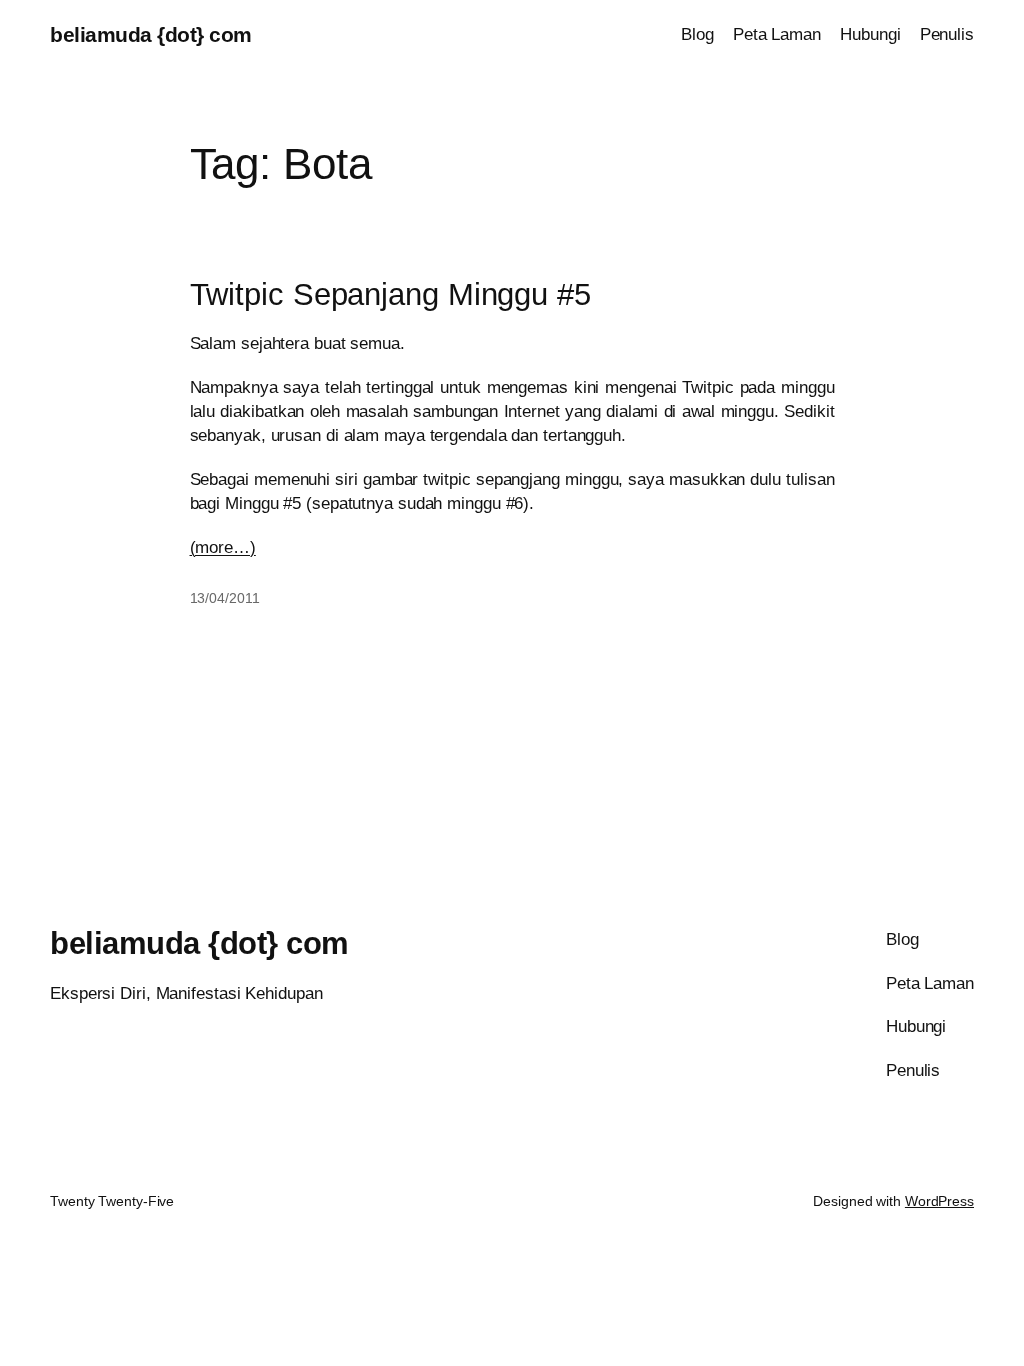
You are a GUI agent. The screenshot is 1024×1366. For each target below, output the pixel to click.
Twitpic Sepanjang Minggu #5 (390, 295)
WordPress (939, 1201)
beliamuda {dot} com (151, 34)
